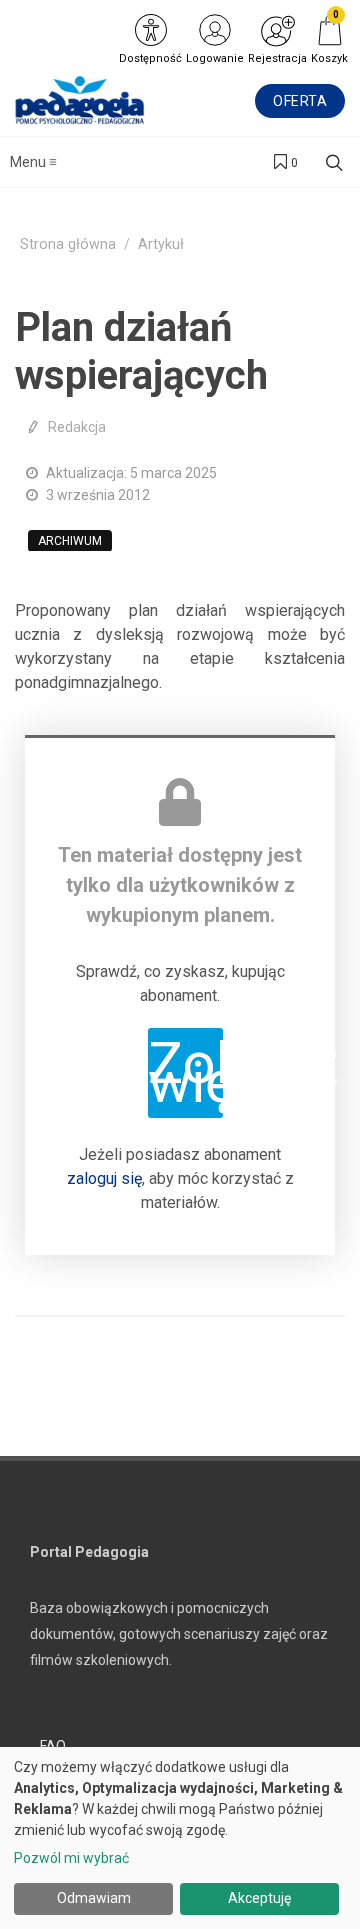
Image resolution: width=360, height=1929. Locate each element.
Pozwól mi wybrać (71, 1858)
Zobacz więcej (185, 1072)
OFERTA (300, 101)
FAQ (53, 1746)
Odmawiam (94, 1898)
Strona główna (68, 244)
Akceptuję (259, 1898)
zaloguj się (104, 1178)
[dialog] (180, 1838)
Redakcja (77, 427)
